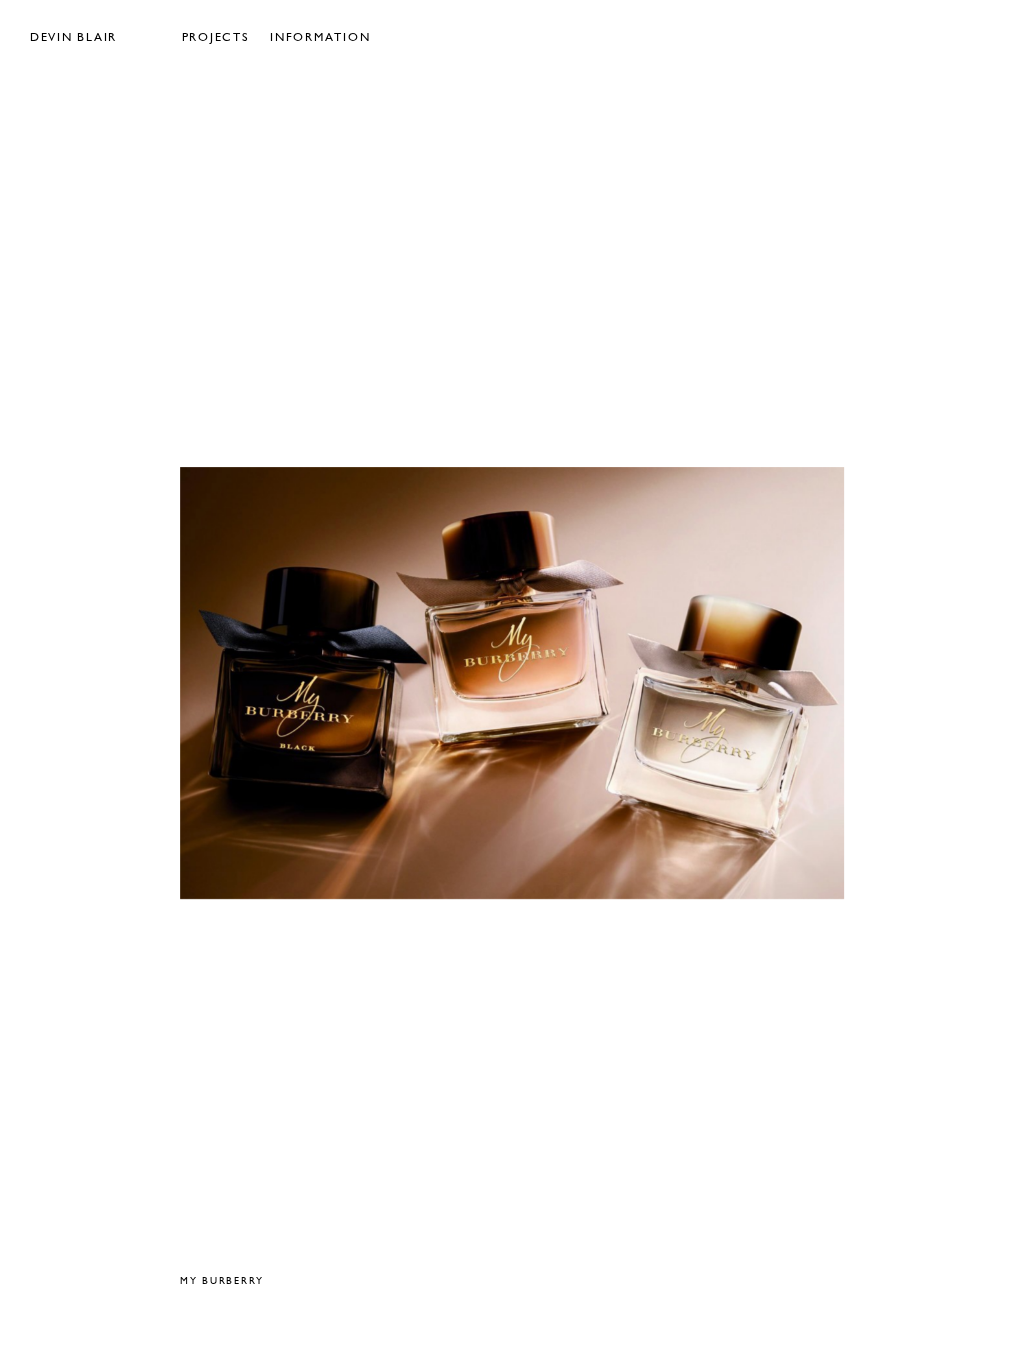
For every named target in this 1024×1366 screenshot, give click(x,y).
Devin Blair (73, 38)
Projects (216, 38)
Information (320, 38)
